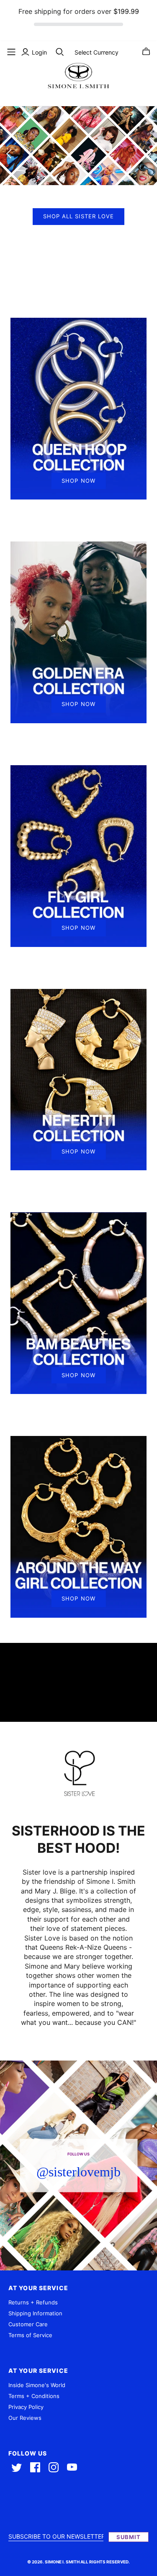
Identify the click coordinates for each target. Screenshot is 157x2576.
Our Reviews (25, 2418)
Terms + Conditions (34, 2396)
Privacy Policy (26, 2407)
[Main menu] (11, 52)
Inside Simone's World (37, 2385)
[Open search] (60, 52)
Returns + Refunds (33, 2302)
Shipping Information (35, 2313)
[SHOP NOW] (78, 408)
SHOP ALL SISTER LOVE (78, 216)
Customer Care (28, 2324)
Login (39, 52)
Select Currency (97, 52)
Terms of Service (30, 2335)
